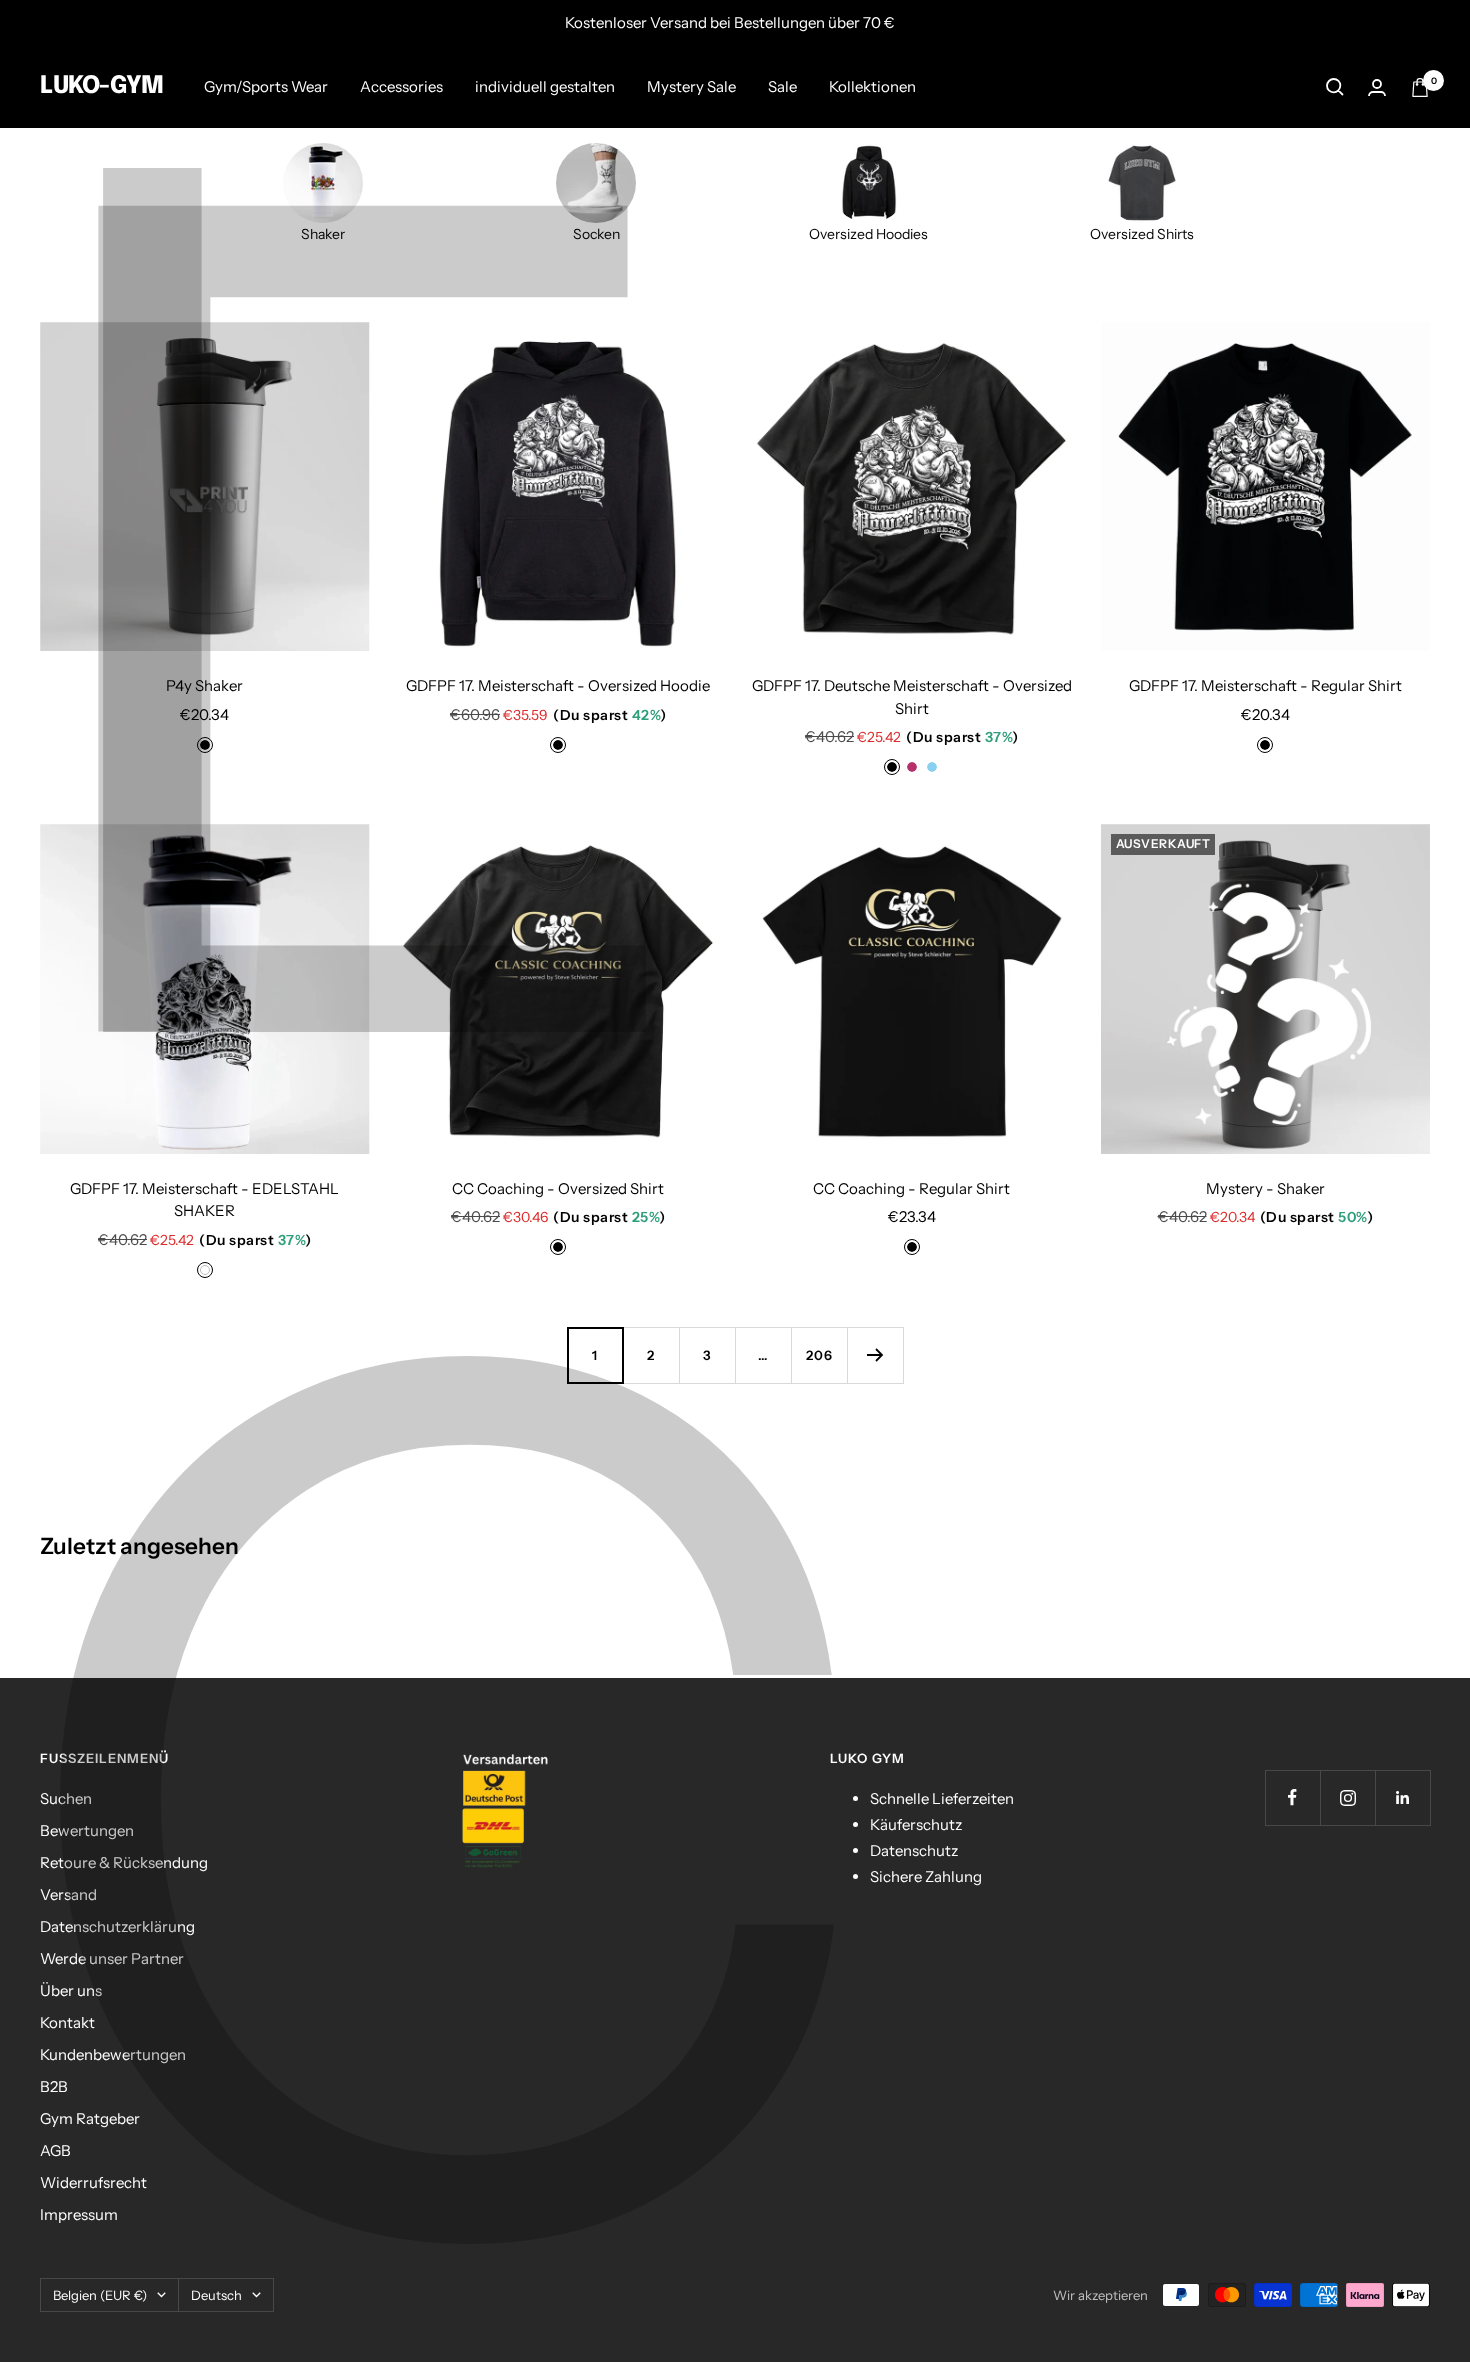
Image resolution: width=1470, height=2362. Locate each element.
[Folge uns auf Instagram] (1347, 1797)
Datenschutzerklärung (117, 1926)
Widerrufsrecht (93, 2182)
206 (819, 1355)
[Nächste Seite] (875, 1355)
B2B (54, 2086)
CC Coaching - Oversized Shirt (558, 1188)
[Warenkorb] (1420, 87)
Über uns (71, 1990)
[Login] (1377, 87)
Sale (782, 86)
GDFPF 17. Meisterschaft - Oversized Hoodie (558, 685)
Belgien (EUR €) (100, 2295)
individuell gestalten (545, 86)
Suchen (66, 1798)
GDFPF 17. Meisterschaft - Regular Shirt (1265, 685)
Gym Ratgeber (90, 2118)
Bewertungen (87, 1830)
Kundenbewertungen (113, 2054)
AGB (55, 2150)
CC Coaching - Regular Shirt (911, 1188)
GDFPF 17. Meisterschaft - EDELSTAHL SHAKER (204, 1200)
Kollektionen (872, 86)
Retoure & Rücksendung (124, 1862)
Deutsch (216, 2295)
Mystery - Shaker (1265, 1188)
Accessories (401, 86)
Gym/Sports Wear (266, 86)
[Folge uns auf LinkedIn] (1402, 1797)
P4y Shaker (204, 685)
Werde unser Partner (112, 1958)
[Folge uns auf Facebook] (1292, 1797)
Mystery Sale (691, 86)
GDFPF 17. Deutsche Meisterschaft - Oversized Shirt (912, 697)
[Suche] (1335, 87)
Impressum (79, 2214)
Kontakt (67, 2022)
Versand (68, 1894)
